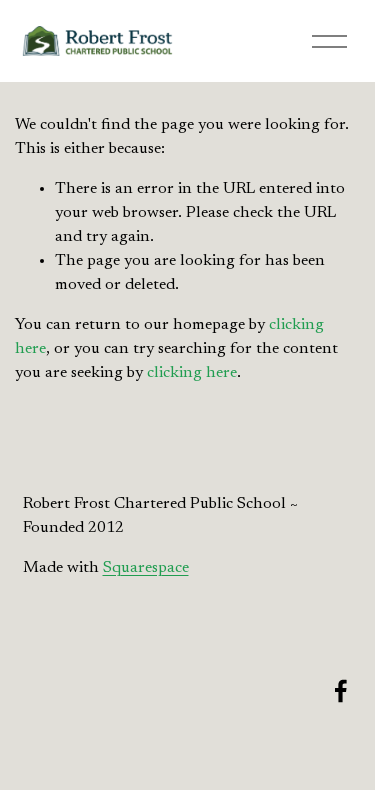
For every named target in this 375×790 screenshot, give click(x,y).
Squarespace (146, 568)
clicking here (192, 373)
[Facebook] (341, 691)
